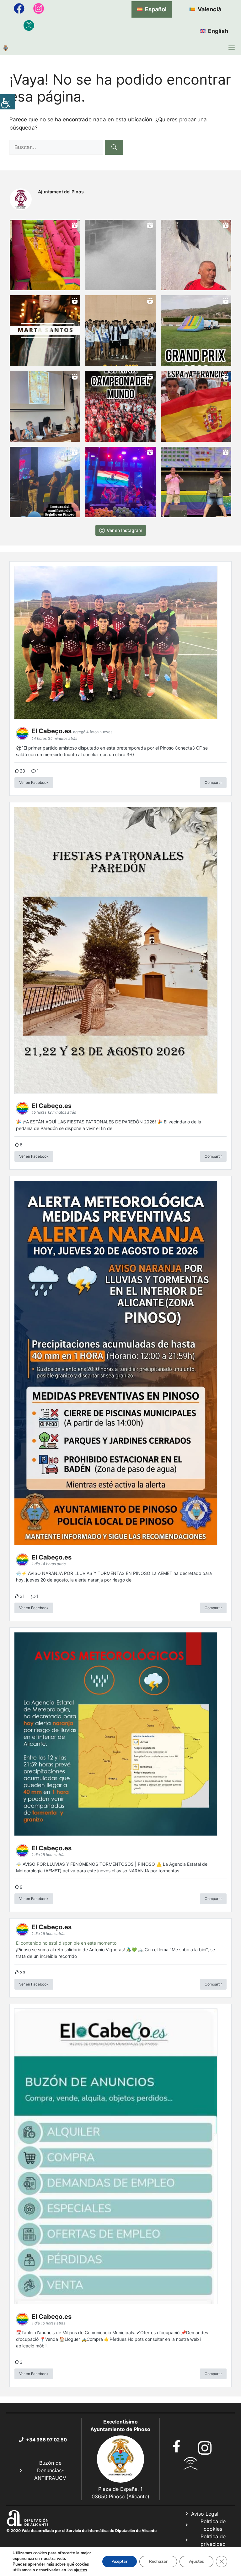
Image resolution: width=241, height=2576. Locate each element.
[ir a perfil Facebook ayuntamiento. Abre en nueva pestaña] (177, 2446)
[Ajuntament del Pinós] (6, 48)
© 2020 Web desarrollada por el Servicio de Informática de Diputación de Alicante (81, 2531)
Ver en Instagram (124, 530)
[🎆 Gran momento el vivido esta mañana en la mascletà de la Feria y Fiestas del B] (121, 255)
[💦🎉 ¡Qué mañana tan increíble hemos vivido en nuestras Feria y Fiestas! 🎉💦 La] (45, 255)
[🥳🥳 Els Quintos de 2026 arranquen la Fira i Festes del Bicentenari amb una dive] (121, 331)
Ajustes (196, 2561)
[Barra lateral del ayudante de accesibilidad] (8, 102)
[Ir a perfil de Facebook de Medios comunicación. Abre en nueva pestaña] (19, 8)
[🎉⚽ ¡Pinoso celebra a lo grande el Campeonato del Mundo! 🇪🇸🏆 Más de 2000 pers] (121, 406)
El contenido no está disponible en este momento (66, 1943)
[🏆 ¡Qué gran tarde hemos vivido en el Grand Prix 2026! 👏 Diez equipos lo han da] (196, 331)
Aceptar (120, 2561)
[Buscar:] (57, 147)
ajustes (80, 2570)
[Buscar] (114, 147)
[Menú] (232, 48)
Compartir (213, 782)
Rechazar (158, 2561)
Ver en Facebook (34, 782)
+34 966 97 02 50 (46, 2440)
